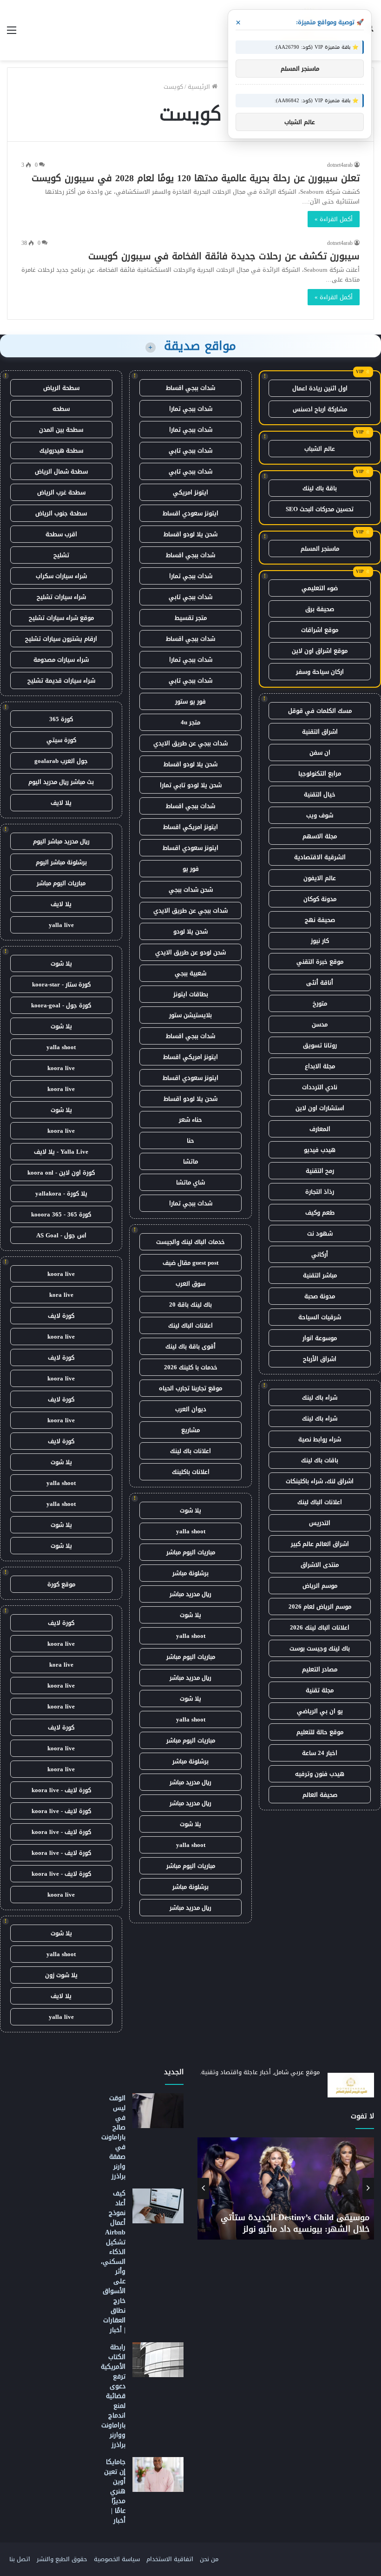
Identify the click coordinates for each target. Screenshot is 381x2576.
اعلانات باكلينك (191, 1472)
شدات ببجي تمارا (191, 409)
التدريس (320, 1523)
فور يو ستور (190, 701)
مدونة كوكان (320, 899)
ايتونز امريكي (190, 492)
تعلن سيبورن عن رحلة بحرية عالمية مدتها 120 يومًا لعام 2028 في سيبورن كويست (196, 178)
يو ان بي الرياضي (320, 1711)
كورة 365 (61, 719)
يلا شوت (190, 1510)
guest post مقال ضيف (190, 1263)
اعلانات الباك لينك (320, 1502)
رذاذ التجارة (320, 1192)
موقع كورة (61, 1584)
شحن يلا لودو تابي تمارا (191, 785)
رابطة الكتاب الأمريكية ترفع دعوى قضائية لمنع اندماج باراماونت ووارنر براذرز (113, 2396)
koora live (61, 1068)
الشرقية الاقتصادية (320, 857)
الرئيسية (200, 87)
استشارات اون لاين (320, 1108)
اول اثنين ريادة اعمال (320, 388)
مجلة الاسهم (320, 836)
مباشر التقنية (320, 1275)
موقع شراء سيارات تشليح (61, 618)
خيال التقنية (320, 794)
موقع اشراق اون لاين (320, 651)
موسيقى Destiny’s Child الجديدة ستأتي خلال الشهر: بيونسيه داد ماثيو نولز (295, 2223)
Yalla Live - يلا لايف (61, 1152)
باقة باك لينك (320, 488)
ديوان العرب (191, 1409)
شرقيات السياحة (320, 1317)
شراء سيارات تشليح (61, 597)
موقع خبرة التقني (320, 962)
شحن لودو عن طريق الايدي (190, 952)
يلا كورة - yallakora (61, 1193)
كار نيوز (320, 941)
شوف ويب (320, 815)
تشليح (61, 555)
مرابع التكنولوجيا (320, 773)
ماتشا (190, 1161)
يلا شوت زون (61, 1975)
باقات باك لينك (320, 1460)
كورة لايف (61, 1316)
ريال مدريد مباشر (190, 1594)
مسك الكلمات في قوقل (320, 711)
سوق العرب (190, 1284)
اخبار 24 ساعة (320, 1753)
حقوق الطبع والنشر (62, 2559)
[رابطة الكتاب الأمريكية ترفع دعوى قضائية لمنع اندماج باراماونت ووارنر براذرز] (158, 2360)
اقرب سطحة (61, 534)
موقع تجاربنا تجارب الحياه (190, 1388)
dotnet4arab (340, 165)
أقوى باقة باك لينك (190, 1346)
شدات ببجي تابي (190, 450)
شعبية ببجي (190, 973)
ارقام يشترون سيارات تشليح (61, 639)
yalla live (61, 925)
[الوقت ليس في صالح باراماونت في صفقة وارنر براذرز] (158, 2111)
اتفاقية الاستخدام (170, 2559)
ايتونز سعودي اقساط (190, 513)
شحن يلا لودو (190, 931)
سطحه (61, 409)
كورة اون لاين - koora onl (61, 1173)
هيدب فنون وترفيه (320, 1774)
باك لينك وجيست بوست (320, 1648)
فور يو (191, 869)
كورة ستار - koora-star (61, 984)
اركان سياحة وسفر (320, 672)
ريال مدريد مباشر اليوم (61, 841)
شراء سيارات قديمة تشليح (61, 680)
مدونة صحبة (320, 1296)
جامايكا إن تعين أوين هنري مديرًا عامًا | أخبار (115, 2491)
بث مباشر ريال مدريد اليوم (61, 782)
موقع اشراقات (320, 630)
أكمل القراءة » (334, 219)
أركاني (320, 1254)
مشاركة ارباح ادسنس (320, 409)
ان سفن (320, 752)
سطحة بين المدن (61, 430)
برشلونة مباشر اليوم (61, 862)
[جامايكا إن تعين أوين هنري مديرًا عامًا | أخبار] (158, 2474)
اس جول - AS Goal (61, 1235)
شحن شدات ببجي (191, 890)
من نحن (209, 2559)
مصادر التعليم (320, 1669)
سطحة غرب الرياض (61, 492)
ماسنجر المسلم (320, 549)
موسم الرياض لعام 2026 (320, 1607)
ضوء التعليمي (320, 588)
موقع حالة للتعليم (320, 1732)
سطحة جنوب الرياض (61, 513)
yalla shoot (191, 1531)
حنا (190, 1140)
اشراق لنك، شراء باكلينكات (320, 1481)
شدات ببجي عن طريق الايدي (190, 743)
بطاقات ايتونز (191, 994)
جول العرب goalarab (61, 761)
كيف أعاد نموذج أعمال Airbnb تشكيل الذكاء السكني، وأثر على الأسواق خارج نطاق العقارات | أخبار (113, 2262)
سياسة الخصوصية (117, 2559)
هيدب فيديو (320, 1150)
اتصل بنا (20, 2559)
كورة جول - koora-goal (61, 1005)
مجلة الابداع (320, 1066)
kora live (61, 1295)
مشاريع (190, 1430)
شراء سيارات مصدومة (61, 660)
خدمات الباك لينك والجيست (190, 1242)
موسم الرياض (320, 1586)
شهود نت (320, 1233)
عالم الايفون (320, 878)
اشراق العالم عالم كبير (320, 1544)
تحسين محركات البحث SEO (320, 509)
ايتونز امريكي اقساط (190, 827)
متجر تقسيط (191, 618)
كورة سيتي (61, 740)
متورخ (320, 1003)
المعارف (320, 1129)
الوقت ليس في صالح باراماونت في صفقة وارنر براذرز (113, 2137)
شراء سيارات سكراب (61, 576)
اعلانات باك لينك (190, 1451)
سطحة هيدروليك (61, 450)
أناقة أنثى (320, 982)
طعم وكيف (320, 1212)
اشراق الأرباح (320, 1359)
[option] (286, 2188)
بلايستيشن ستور (190, 1015)
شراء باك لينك (320, 1397)
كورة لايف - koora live (61, 1790)
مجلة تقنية (320, 1690)
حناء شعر (190, 1120)
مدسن (320, 1024)
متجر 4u (190, 722)
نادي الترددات (320, 1087)
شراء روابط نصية (320, 1439)
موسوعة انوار (320, 1338)
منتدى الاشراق (320, 1565)
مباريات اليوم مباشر (191, 1552)
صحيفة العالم (320, 1795)
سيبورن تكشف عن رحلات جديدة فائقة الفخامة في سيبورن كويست (224, 256)
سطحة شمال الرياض (61, 471)
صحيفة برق (320, 609)
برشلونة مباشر (190, 1573)
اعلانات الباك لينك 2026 (320, 1627)
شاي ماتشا (190, 1182)
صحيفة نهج (320, 920)
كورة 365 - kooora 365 (61, 1214)
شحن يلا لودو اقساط (190, 534)
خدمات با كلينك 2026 (191, 1367)
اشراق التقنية (320, 732)
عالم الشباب (320, 449)
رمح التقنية (320, 1171)
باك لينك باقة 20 (190, 1304)
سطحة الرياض (61, 388)
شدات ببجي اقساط (190, 388)
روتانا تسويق (320, 1045)
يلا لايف (61, 803)
